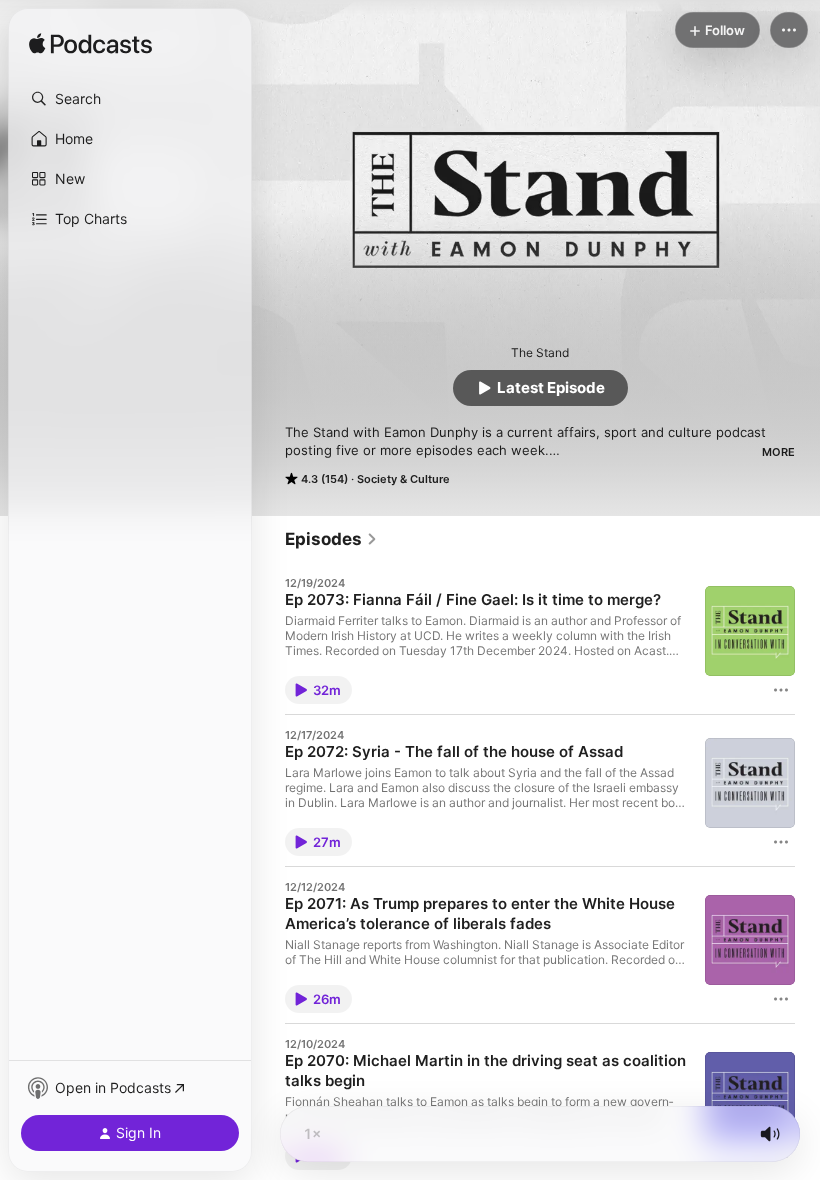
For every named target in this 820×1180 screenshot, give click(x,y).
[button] (130, 99)
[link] (331, 539)
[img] (90, 45)
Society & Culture (403, 479)
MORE (778, 452)
